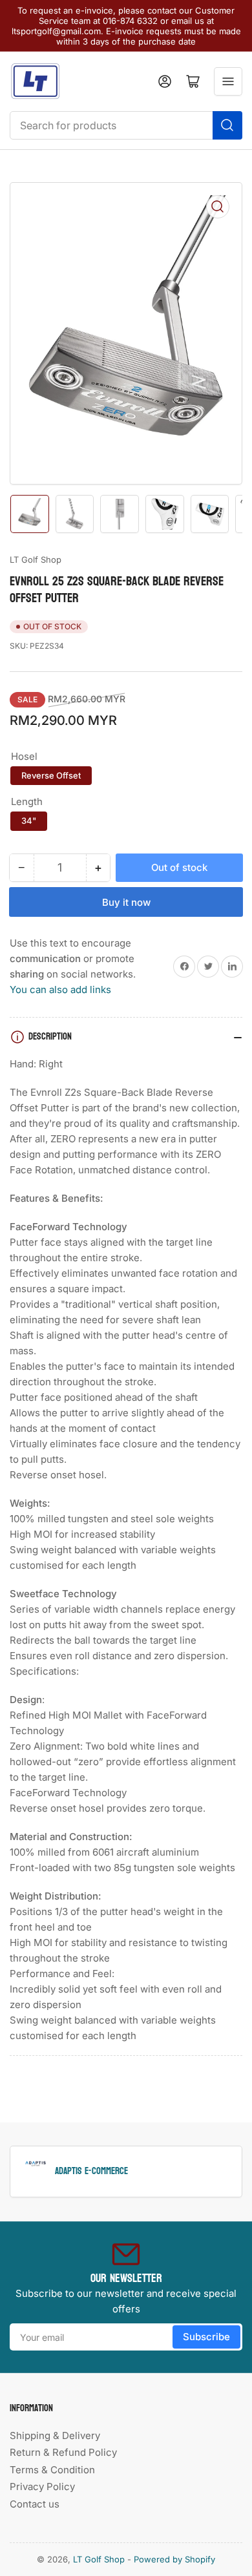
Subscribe (206, 2337)
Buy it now (126, 902)
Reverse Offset (51, 775)
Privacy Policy (42, 2487)
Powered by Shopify (174, 2559)
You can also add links (60, 990)
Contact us (35, 2504)
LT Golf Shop (36, 560)
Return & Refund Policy (63, 2452)
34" (29, 821)
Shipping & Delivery (55, 2435)
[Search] (227, 125)
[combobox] (126, 125)
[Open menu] (228, 81)
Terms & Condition (52, 2470)
